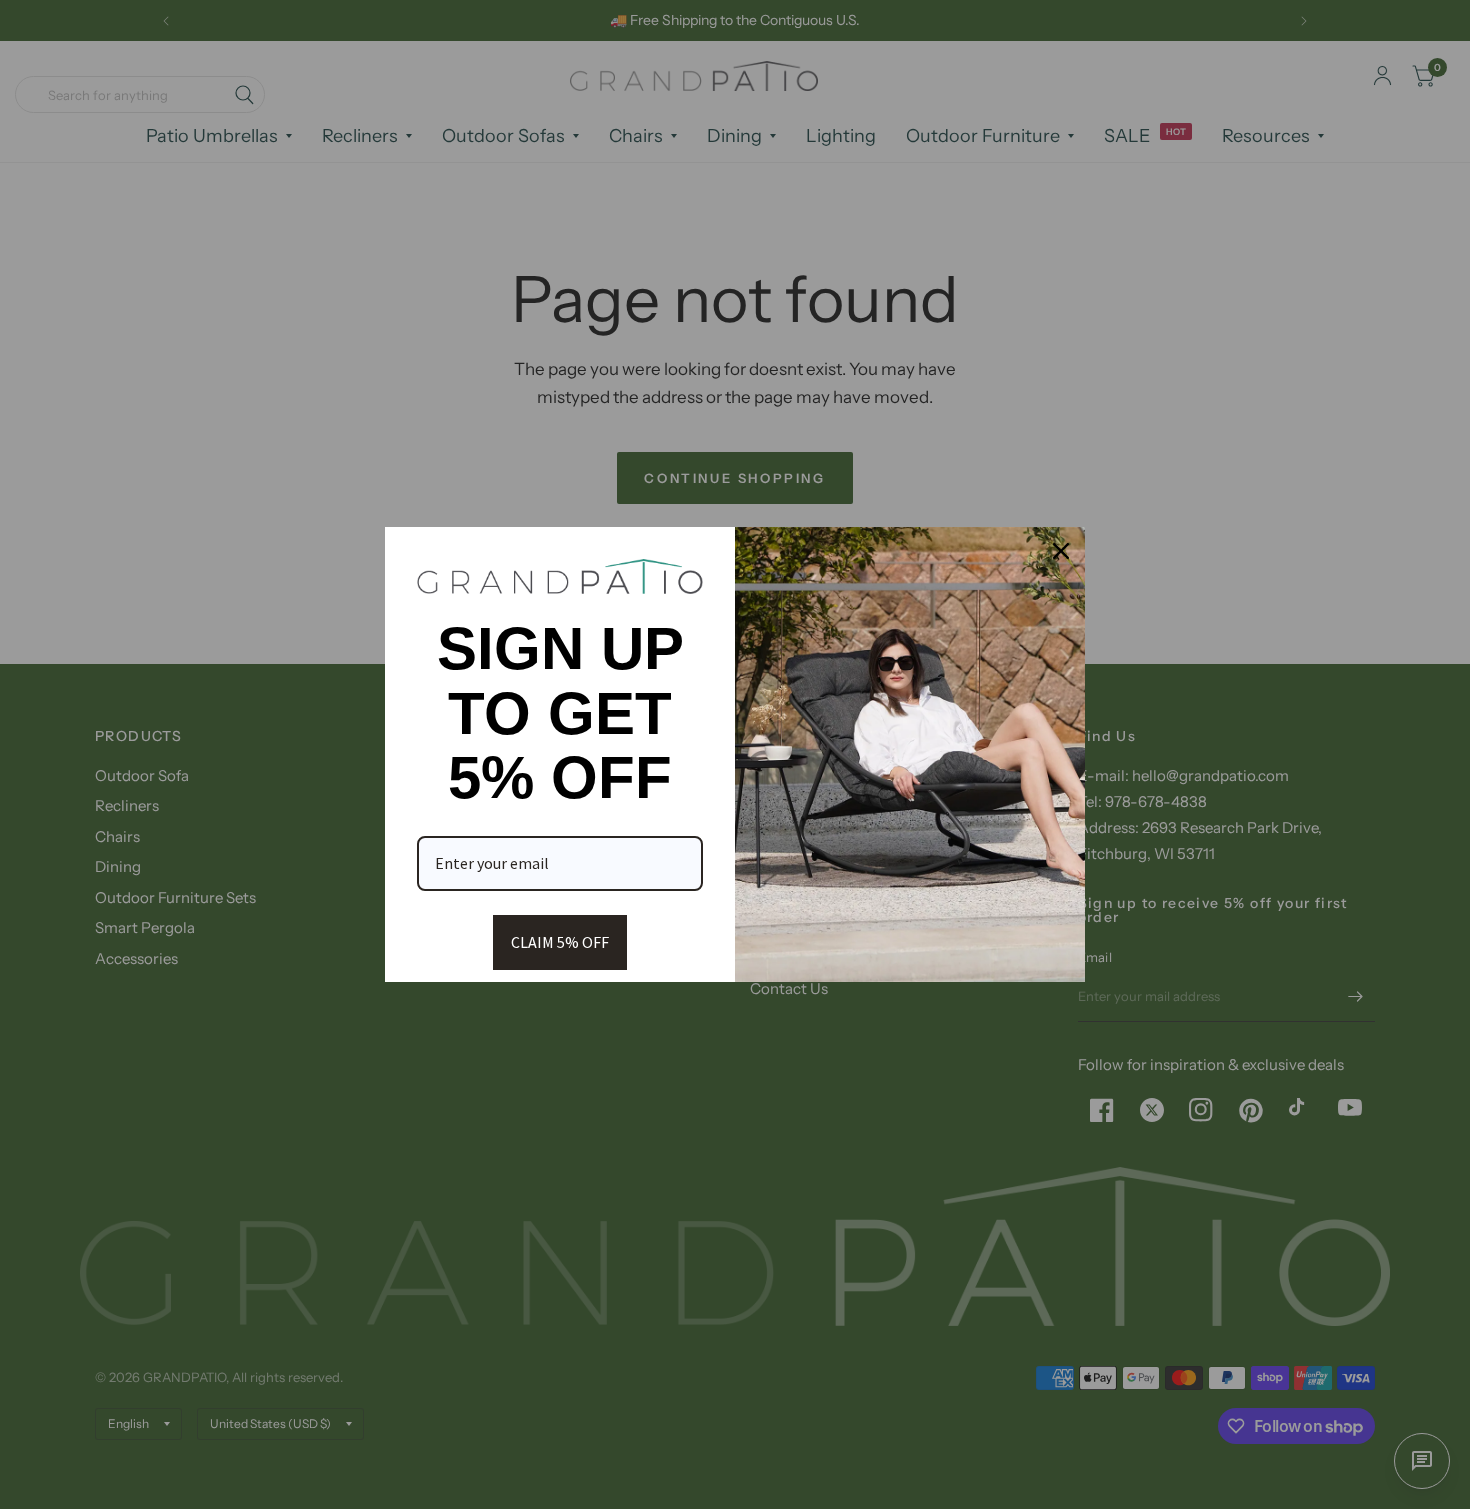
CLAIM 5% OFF (560, 942)
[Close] (1061, 551)
